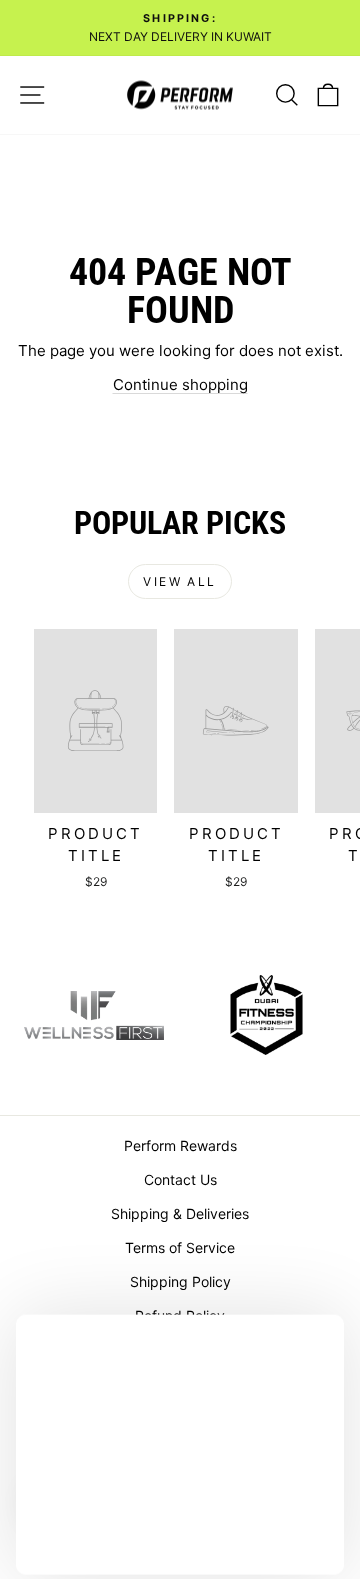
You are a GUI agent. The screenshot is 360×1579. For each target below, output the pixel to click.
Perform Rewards (180, 1145)
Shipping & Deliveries (180, 1213)
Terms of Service (180, 1247)
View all (179, 581)
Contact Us (180, 1179)
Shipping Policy (180, 1281)
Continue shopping (180, 384)
